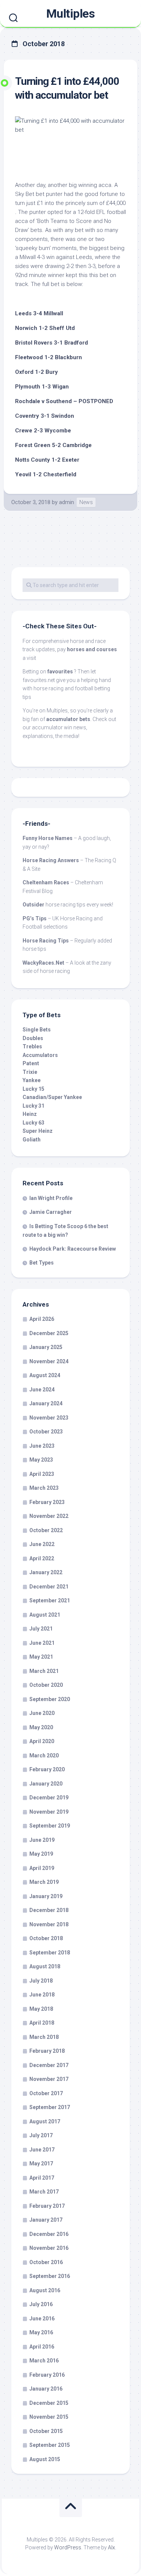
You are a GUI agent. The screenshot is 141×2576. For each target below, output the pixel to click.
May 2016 (41, 2332)
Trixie (30, 1072)
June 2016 (42, 2319)
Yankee (32, 1080)
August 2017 (45, 2121)
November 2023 (49, 1418)
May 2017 (41, 2163)
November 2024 (49, 1361)
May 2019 (41, 1854)
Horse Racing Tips (46, 941)
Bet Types (42, 1263)
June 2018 (42, 1995)
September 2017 (50, 2107)
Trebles (32, 1046)
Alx (111, 2547)
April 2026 (42, 1319)
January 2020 (46, 1784)
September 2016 (50, 2276)
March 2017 (44, 2192)
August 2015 (45, 2459)
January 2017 (46, 2220)
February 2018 (47, 2051)
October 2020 (46, 1685)
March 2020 (44, 1755)
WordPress (68, 2547)
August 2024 (45, 1375)
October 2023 (46, 1432)
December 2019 (49, 1798)
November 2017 (49, 2079)
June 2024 (42, 1390)
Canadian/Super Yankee (52, 1097)
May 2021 (41, 1657)
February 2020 (47, 1769)
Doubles (33, 1038)
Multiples (71, 14)
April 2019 (42, 1868)
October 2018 (46, 1938)
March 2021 (44, 1671)
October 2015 (46, 2431)
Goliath (32, 1140)
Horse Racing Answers (51, 860)
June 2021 (42, 1643)
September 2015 (50, 2445)
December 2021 (49, 1587)
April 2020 (42, 1741)
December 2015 (49, 2403)
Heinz (30, 1114)
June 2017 (42, 2150)
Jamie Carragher (51, 1212)
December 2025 (49, 1333)
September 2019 (50, 1826)
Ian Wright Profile (51, 1198)
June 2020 (42, 1713)
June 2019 (42, 1840)
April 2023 (42, 1474)
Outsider (33, 905)
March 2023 (44, 1488)
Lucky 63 (33, 1123)
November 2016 (49, 2248)
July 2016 (41, 2304)
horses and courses (92, 649)
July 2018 (41, 1981)
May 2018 (41, 2009)
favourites (60, 671)
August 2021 (45, 1615)
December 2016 (49, 2234)
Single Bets (37, 1030)
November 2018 (49, 1924)
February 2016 (47, 2375)
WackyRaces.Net (43, 963)
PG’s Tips (35, 918)
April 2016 (42, 2347)
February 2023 (47, 1502)
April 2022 (42, 1558)
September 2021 (50, 1600)
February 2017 (47, 2206)
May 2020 (41, 1727)
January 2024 (46, 1403)
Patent (31, 1063)
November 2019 (49, 1812)
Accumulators (40, 1055)
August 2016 (45, 2290)
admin (67, 502)
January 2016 (46, 2389)
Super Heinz (38, 1131)
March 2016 (44, 2361)
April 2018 (42, 2023)
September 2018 (50, 1953)
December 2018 (49, 1910)
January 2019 (46, 1896)
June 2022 (42, 1544)
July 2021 (41, 1629)
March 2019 (44, 1882)
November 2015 (49, 2417)
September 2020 (50, 1699)
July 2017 (41, 2135)
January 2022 (46, 1572)
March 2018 (44, 2037)
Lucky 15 (33, 1089)
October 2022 (46, 1530)
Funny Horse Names (48, 838)
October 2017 (46, 2093)
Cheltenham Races (46, 882)
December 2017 (49, 2065)
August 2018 (45, 1966)
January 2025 (46, 1347)
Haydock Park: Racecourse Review (73, 1249)
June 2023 (42, 1446)
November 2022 (49, 1516)
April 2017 (42, 2178)
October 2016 (46, 2262)
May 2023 (41, 1460)
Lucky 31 (33, 1106)
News (86, 502)
